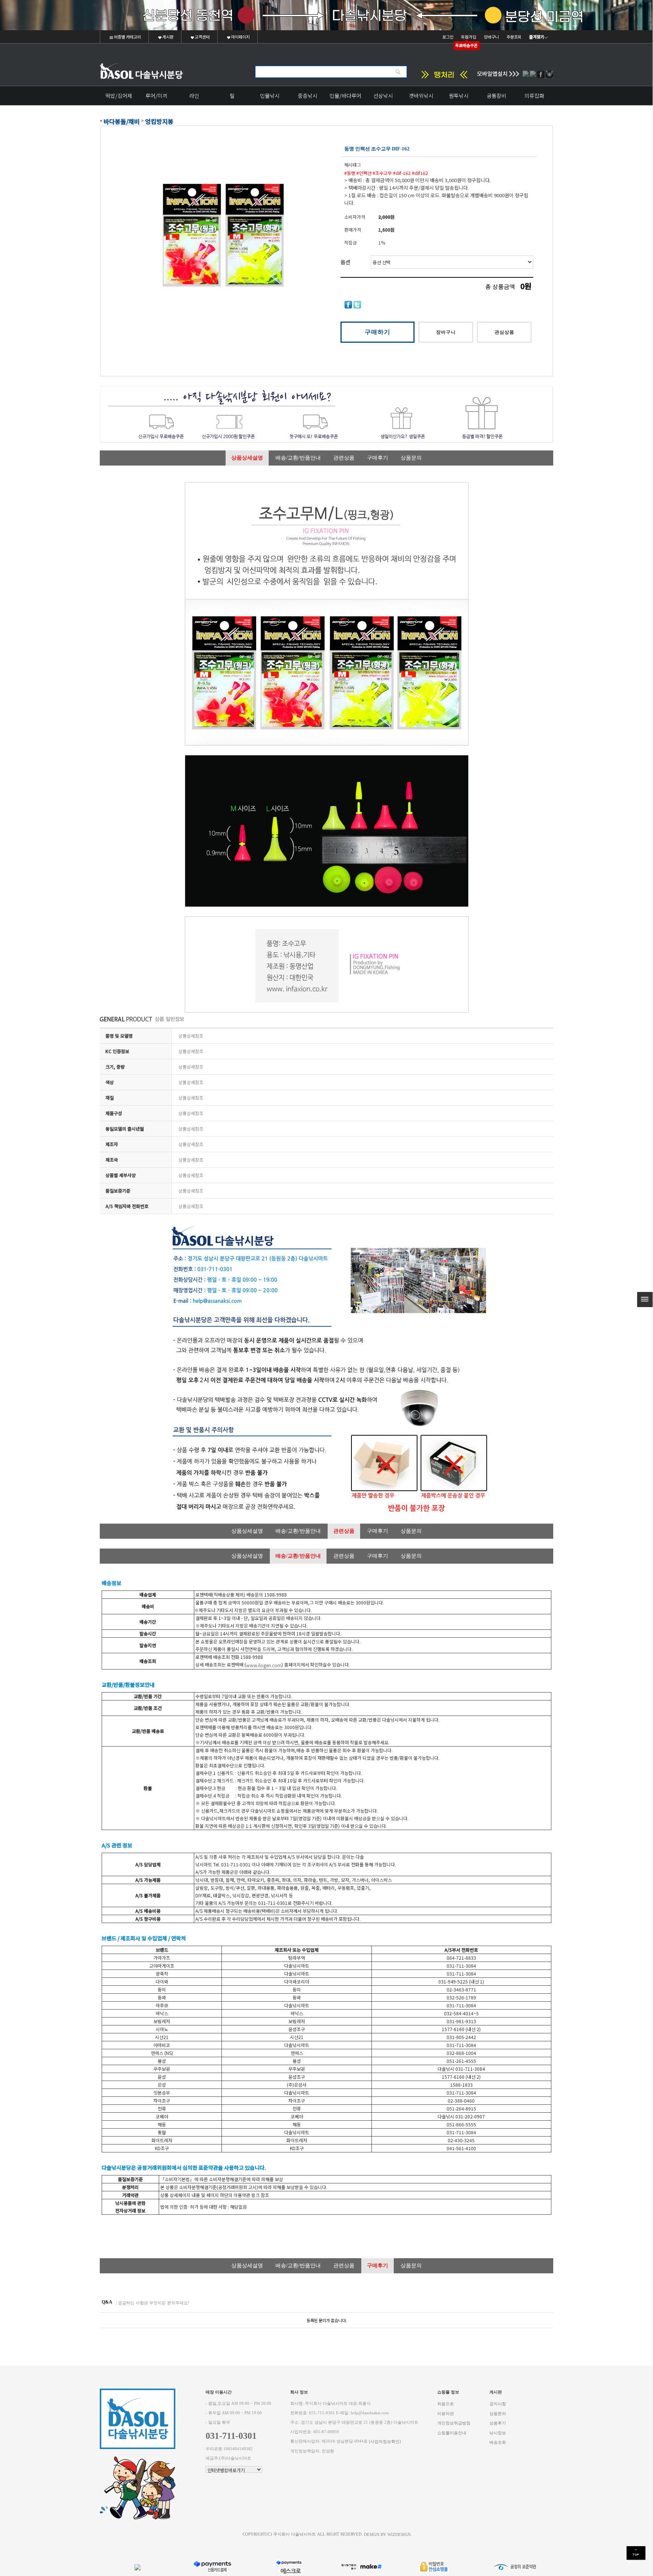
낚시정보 (498, 2433)
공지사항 (498, 2404)
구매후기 (378, 458)
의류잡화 (534, 96)
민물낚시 (270, 96)
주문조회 (514, 37)
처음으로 (446, 2404)
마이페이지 (240, 37)
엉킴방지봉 (159, 121)
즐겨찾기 (537, 37)
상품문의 (411, 458)
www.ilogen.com (264, 1665)
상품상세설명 (247, 458)
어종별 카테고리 (127, 37)
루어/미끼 (156, 96)
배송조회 (498, 2442)
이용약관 (446, 2413)
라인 (194, 96)
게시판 (167, 37)
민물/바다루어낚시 (345, 98)
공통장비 (497, 96)
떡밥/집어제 (119, 96)
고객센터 (202, 37)
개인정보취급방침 (454, 2423)
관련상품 (344, 458)
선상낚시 (383, 96)
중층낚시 (308, 96)
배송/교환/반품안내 (298, 458)
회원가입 (469, 37)
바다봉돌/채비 (122, 121)
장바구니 (491, 37)
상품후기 (498, 2423)
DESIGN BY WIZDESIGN (387, 2534)
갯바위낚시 (421, 96)
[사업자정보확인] (385, 2442)
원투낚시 (459, 96)
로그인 (448, 37)
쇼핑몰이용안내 (452, 2433)
